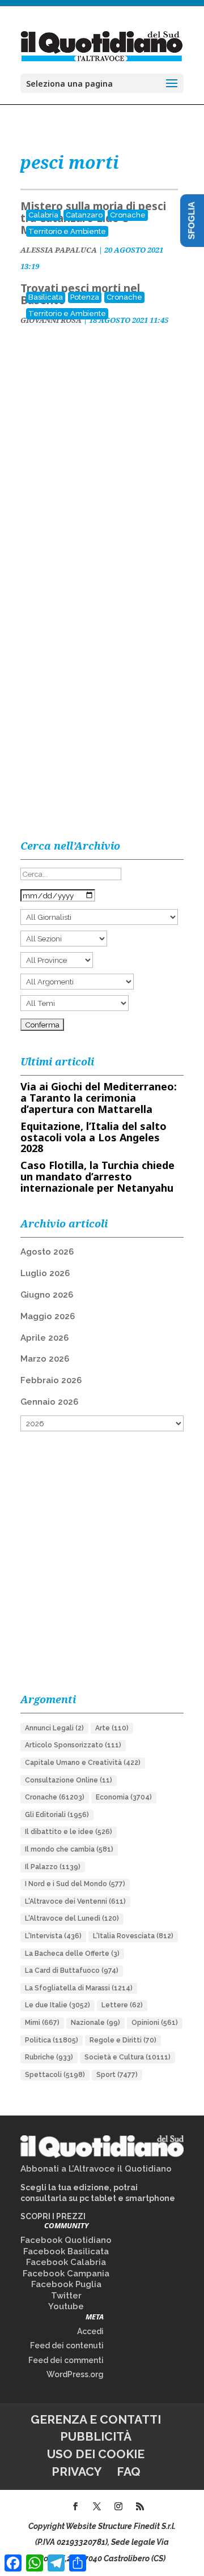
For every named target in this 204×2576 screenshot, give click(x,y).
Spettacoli (55, 2075)
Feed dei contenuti (67, 2345)
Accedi (90, 2331)
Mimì (42, 2023)
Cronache (128, 215)
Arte (112, 1728)
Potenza (85, 297)
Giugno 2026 (47, 1295)
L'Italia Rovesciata (133, 1936)
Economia (124, 1797)
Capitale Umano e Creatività (83, 1763)
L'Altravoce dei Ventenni (75, 1901)
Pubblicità (96, 2436)
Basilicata (46, 297)
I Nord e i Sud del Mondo (75, 1884)
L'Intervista (53, 1936)
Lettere (122, 2005)
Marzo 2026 (45, 1359)
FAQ (129, 2471)
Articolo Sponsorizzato (73, 1745)
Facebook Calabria (66, 2262)
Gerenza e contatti (96, 2419)
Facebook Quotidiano (66, 2240)
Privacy (76, 2471)
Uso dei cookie (96, 2454)
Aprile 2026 (44, 1338)
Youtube (66, 2306)
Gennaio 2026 (49, 1402)
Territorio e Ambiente (67, 231)
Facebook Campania (66, 2274)
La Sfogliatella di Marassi (79, 1988)
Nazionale (95, 2023)
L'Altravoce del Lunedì (72, 1918)
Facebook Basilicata (66, 2251)
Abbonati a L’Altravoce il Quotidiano (96, 2169)
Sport (117, 2075)
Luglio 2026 (45, 1273)
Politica (52, 2040)
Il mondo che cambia (69, 1849)
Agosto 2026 (47, 1252)
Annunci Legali (54, 1728)
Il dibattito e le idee (69, 1832)
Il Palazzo (53, 1867)
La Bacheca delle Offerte (72, 1954)
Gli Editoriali (57, 1815)
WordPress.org (75, 2374)
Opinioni (155, 2023)
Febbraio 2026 (51, 1380)
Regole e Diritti (123, 2040)
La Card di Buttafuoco (72, 1971)
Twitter (66, 2296)
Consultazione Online (69, 1780)
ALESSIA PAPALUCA (59, 250)
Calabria (43, 215)
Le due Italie (58, 2005)
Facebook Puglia (66, 2284)
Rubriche (49, 2057)
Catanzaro (84, 215)
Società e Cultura (127, 2057)
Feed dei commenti (66, 2360)
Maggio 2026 (48, 1316)
